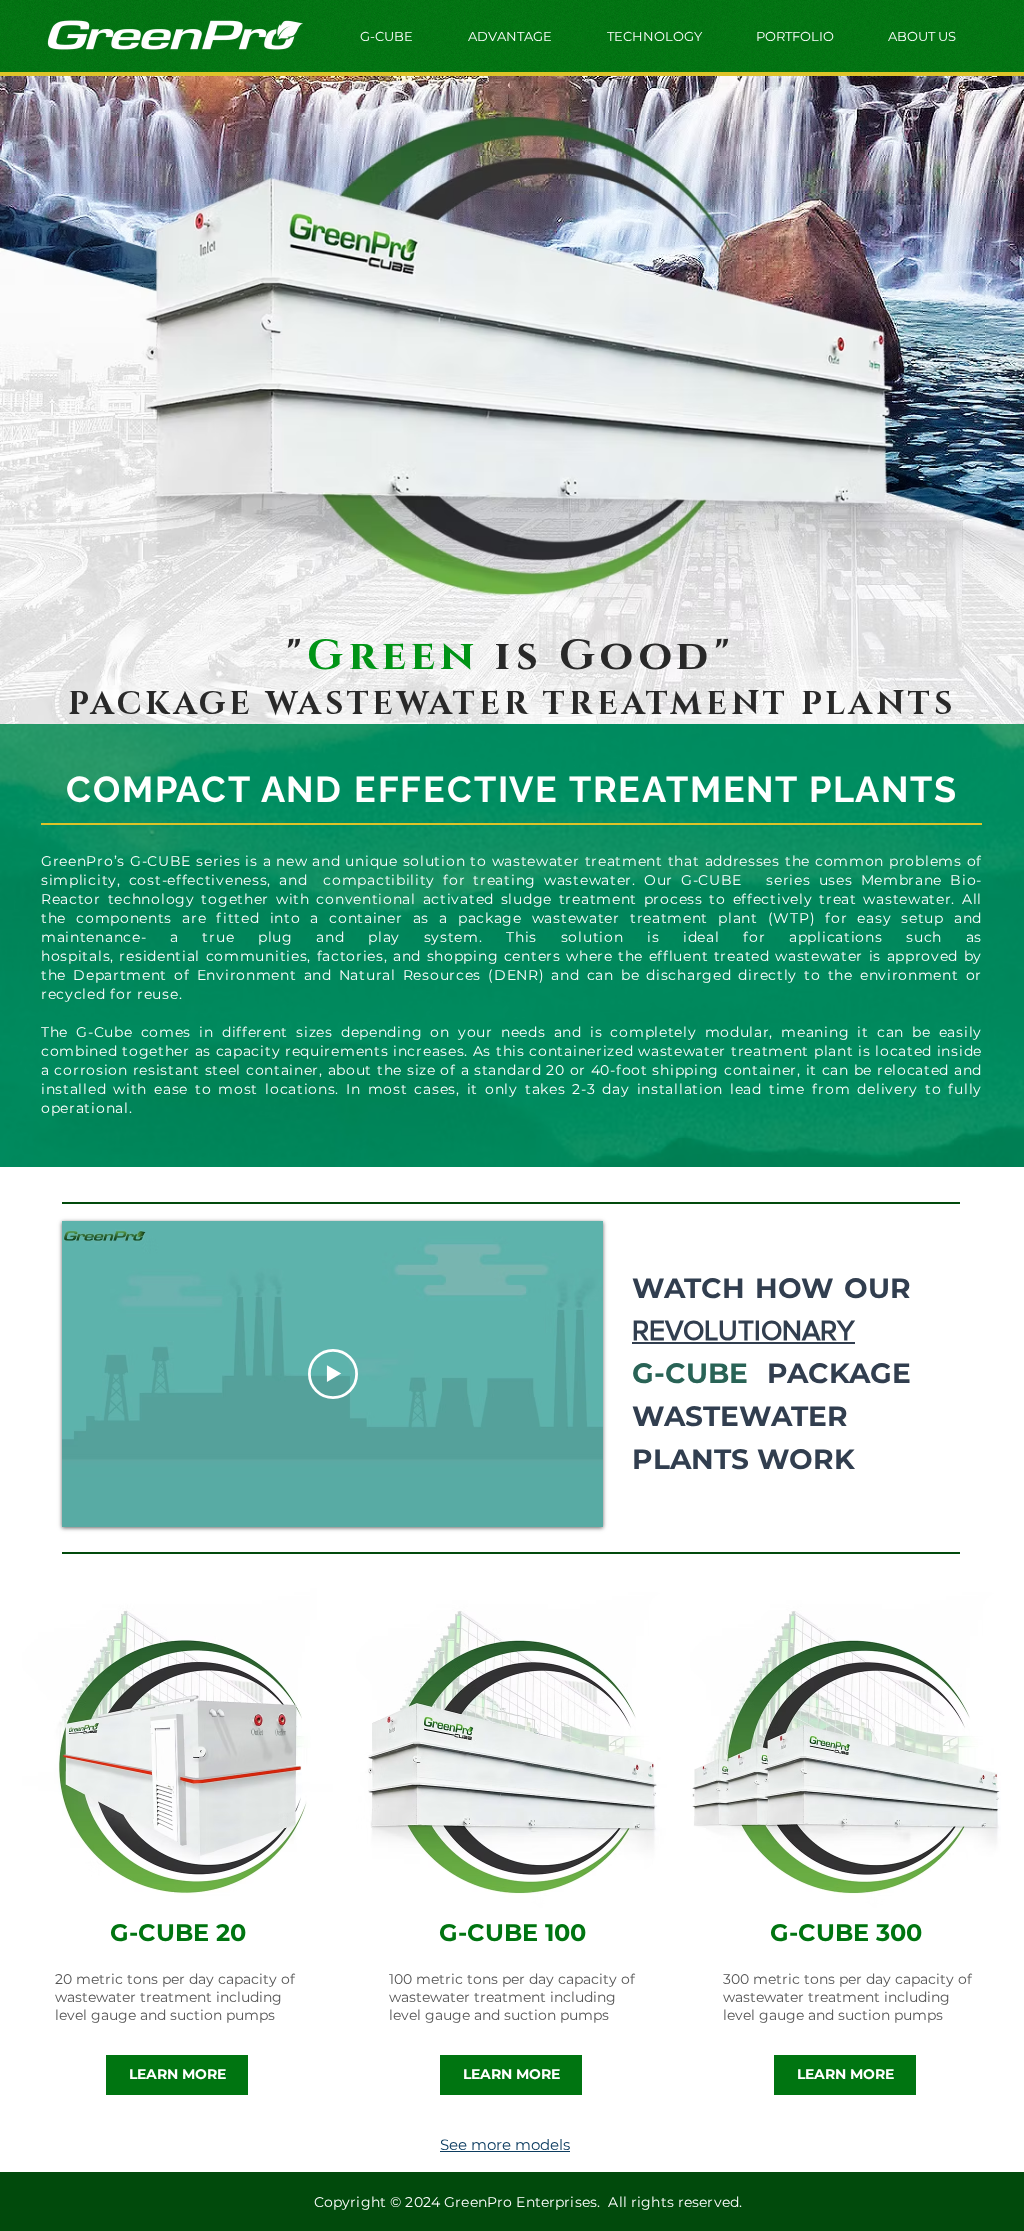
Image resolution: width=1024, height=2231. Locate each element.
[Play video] (333, 1374)
